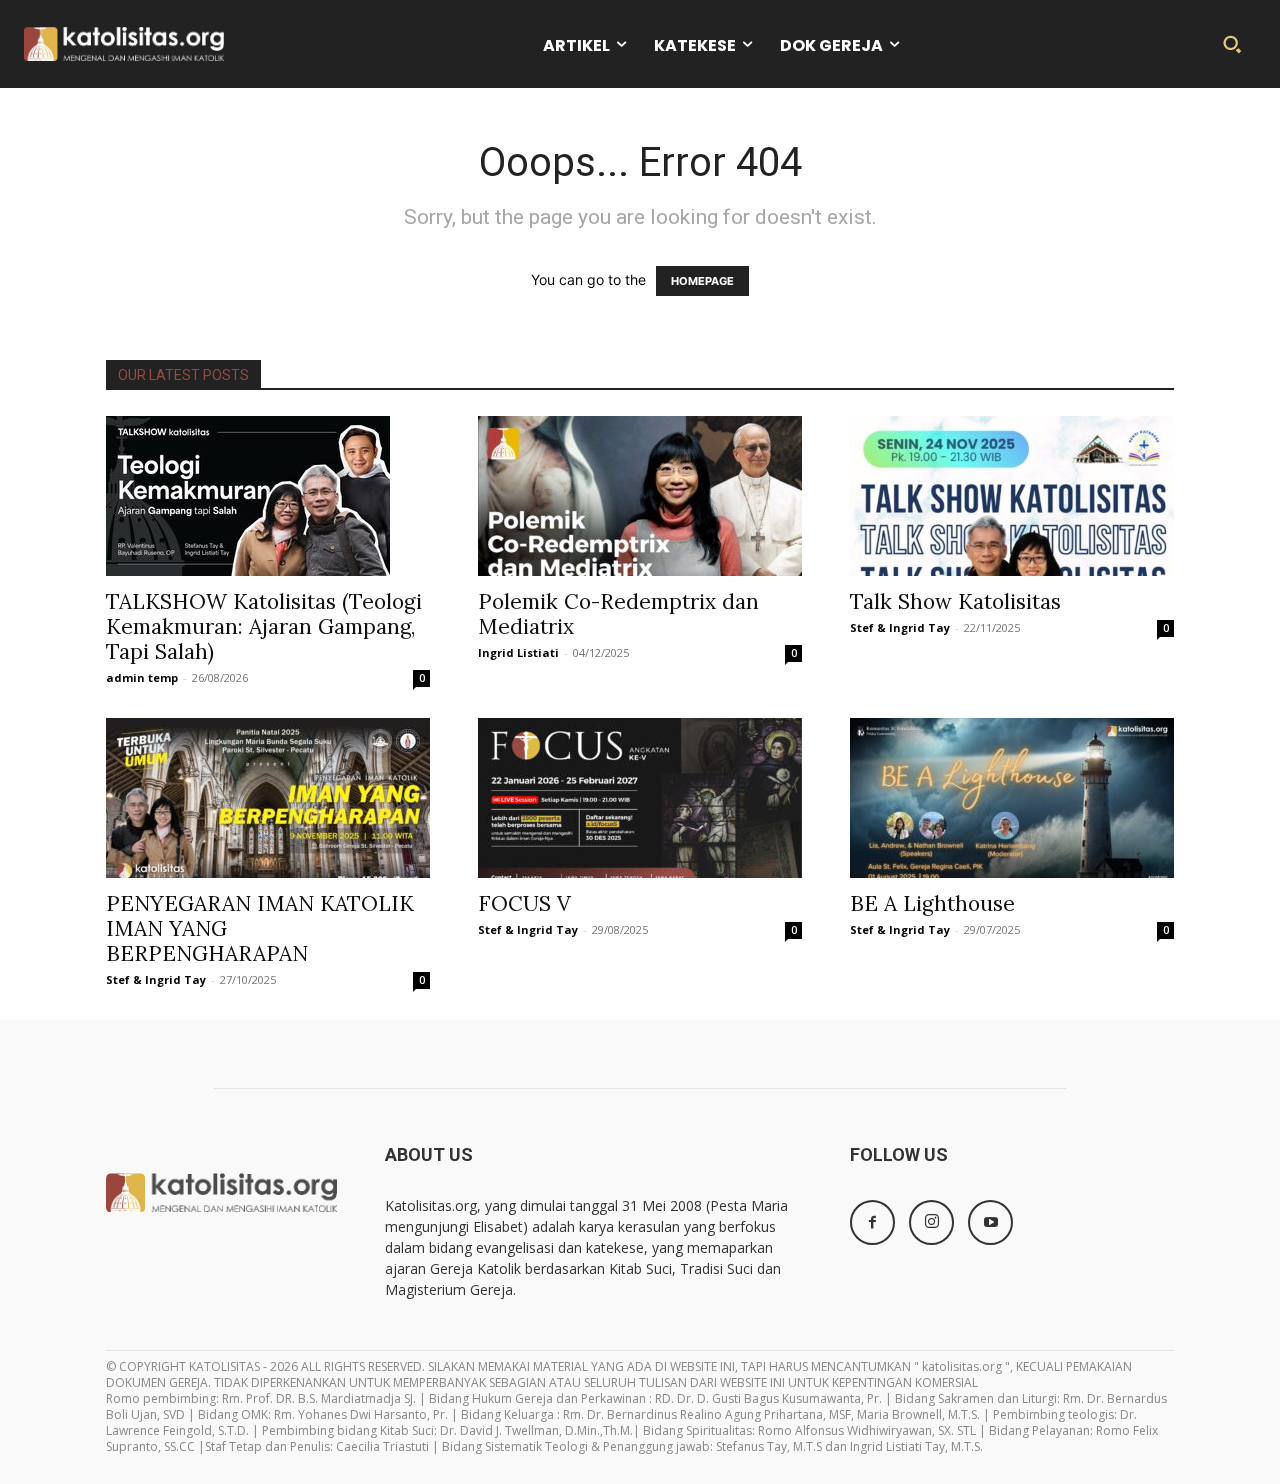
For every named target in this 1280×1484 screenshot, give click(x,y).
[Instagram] (931, 1222)
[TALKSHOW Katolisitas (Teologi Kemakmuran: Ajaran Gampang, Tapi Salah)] (268, 496)
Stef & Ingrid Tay (900, 627)
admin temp (142, 677)
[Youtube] (990, 1222)
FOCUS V (524, 903)
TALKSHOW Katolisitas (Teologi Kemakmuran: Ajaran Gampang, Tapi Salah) (264, 626)
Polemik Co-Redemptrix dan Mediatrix (618, 614)
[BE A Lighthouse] (1012, 798)
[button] (1232, 44)
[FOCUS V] (640, 798)
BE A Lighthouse (932, 903)
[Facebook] (872, 1222)
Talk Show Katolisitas (955, 601)
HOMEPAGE (702, 281)
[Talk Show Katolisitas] (1012, 496)
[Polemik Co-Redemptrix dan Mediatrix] (640, 496)
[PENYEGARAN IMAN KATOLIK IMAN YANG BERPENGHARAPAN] (268, 798)
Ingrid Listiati (518, 652)
